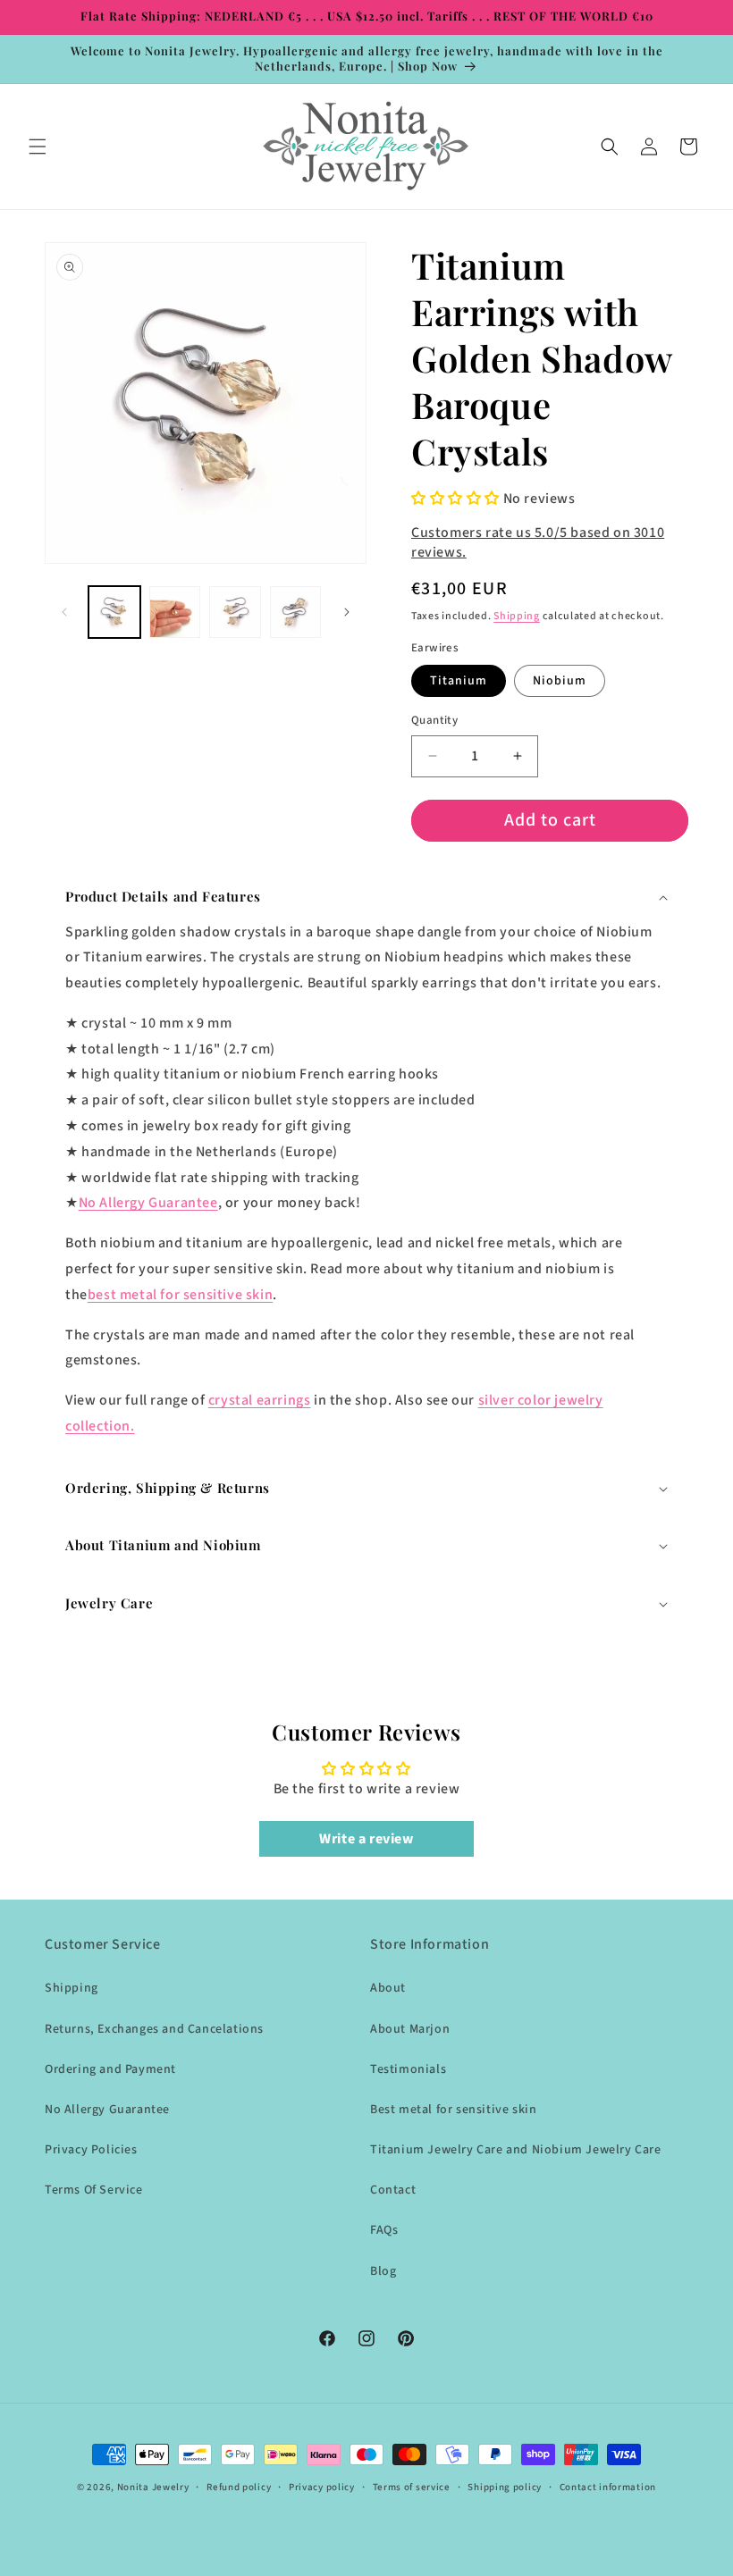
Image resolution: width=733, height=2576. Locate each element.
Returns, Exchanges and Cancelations (154, 2029)
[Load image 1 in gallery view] (114, 612)
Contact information (608, 2487)
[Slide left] (64, 612)
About (388, 1988)
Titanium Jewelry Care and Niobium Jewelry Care (516, 2150)
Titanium (459, 681)
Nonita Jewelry (153, 2487)
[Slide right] (347, 612)
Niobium (560, 681)
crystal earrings (260, 1400)
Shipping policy (505, 2487)
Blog (383, 2271)
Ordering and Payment (110, 2069)
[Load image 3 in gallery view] (235, 612)
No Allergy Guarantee (148, 1203)
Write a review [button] (366, 1839)
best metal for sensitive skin (180, 1295)
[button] (38, 147)
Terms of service (412, 2487)
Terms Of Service (94, 2190)
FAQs (384, 2230)
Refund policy (239, 2487)
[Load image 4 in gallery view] (296, 612)
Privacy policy (322, 2487)
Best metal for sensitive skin (453, 2110)
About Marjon (410, 2029)
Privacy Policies (91, 2150)
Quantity (434, 720)
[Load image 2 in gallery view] (175, 612)
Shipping (517, 616)
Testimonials (408, 2069)
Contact (393, 2190)
